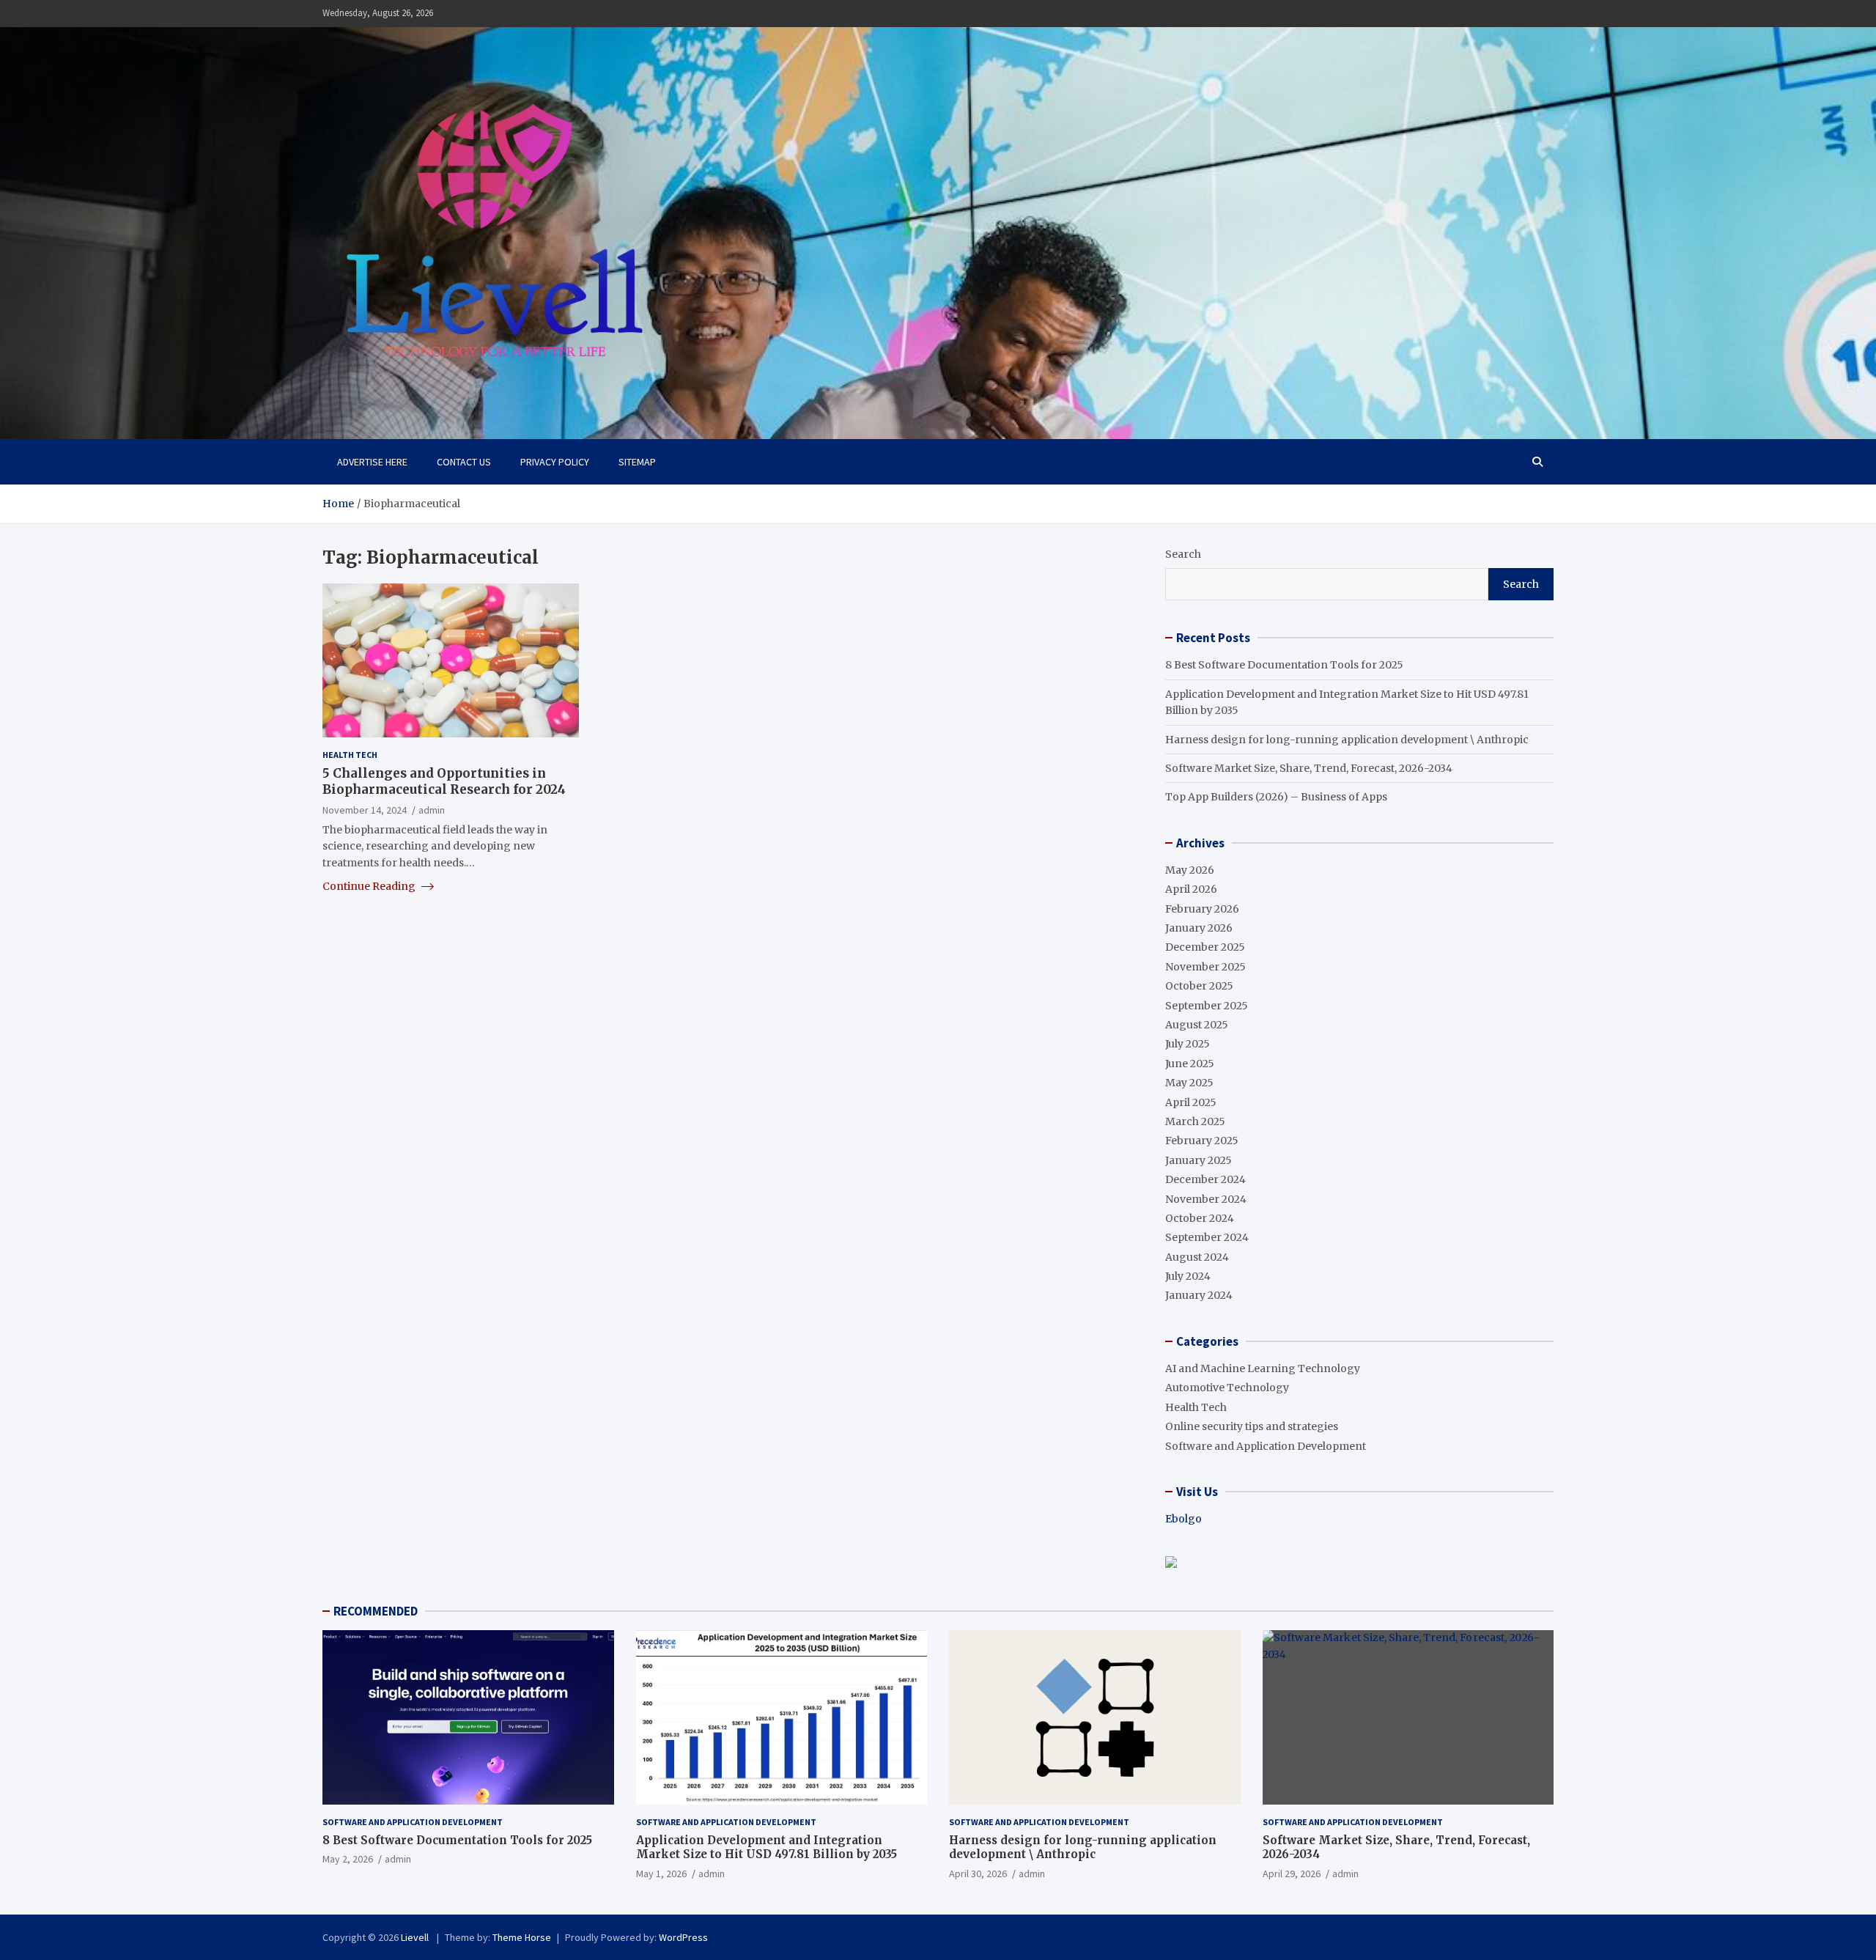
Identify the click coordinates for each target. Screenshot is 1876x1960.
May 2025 (1189, 1083)
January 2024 (1199, 1295)
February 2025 (1202, 1141)
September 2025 (1207, 1006)
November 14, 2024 (365, 809)
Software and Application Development (1266, 1446)
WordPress (683, 1937)
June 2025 (1190, 1064)
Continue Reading (370, 886)
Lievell (416, 1937)
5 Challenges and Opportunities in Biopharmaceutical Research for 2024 (444, 781)
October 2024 (1200, 1218)
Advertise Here (372, 462)
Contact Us (464, 462)
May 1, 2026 (661, 1874)
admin (432, 809)
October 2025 (1199, 986)
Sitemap (637, 462)
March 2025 (1195, 1121)
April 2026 (1191, 889)
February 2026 (1202, 909)
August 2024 (1197, 1257)
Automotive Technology (1227, 1388)
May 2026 (1190, 870)
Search (1183, 554)
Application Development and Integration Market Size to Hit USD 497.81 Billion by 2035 (767, 1847)
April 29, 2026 (1292, 1874)
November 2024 (1206, 1199)
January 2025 (1199, 1160)
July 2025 (1188, 1044)
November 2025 (1205, 967)
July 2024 (1188, 1276)
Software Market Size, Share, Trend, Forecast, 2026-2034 (1309, 768)
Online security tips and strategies (1252, 1426)
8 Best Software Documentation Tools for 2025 (1284, 665)
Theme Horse (522, 1937)
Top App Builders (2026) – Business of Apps (1276, 797)
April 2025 (1191, 1102)
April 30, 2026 (978, 1874)
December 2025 (1205, 947)
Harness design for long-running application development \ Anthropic (1347, 740)
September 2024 (1207, 1237)
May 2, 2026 (348, 1859)
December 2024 (1205, 1179)
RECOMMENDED (376, 1611)
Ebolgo (1183, 1519)
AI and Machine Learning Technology (1263, 1368)
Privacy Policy (555, 462)
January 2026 (1199, 928)
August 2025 (1197, 1025)
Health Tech (350, 755)
